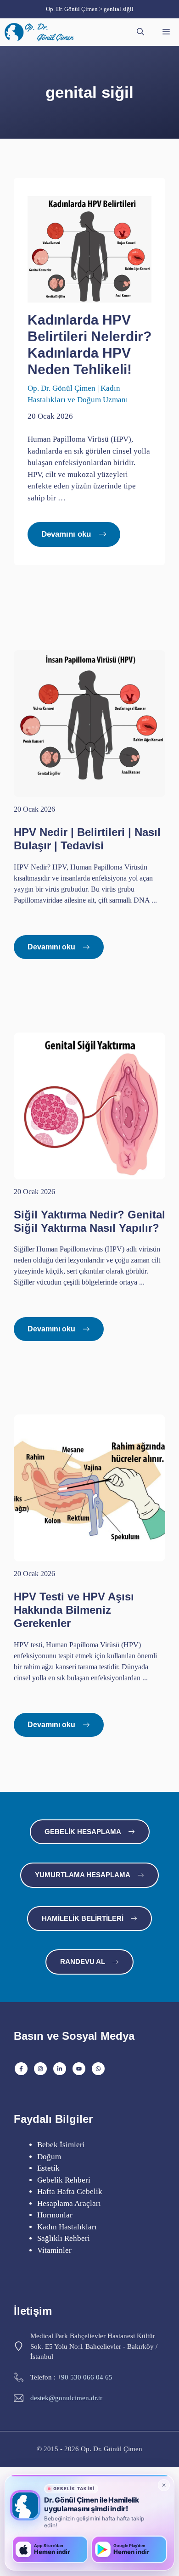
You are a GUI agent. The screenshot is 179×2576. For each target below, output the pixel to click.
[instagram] (40, 2069)
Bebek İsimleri (61, 2145)
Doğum (49, 2157)
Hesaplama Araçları (69, 2203)
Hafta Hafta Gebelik (70, 2192)
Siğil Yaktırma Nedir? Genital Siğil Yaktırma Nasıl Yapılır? (89, 1221)
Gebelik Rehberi (64, 2180)
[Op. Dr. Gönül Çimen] (41, 32)
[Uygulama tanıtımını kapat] (164, 2485)
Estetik (48, 2168)
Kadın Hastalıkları (67, 2227)
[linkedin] (60, 2069)
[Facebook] (21, 2069)
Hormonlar (55, 2215)
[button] (140, 32)
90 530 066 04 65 (87, 2377)
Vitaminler (54, 2250)
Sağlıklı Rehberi (64, 2238)
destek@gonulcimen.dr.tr (66, 2398)
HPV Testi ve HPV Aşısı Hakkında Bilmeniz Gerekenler (74, 1610)
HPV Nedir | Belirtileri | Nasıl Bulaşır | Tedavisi (87, 839)
